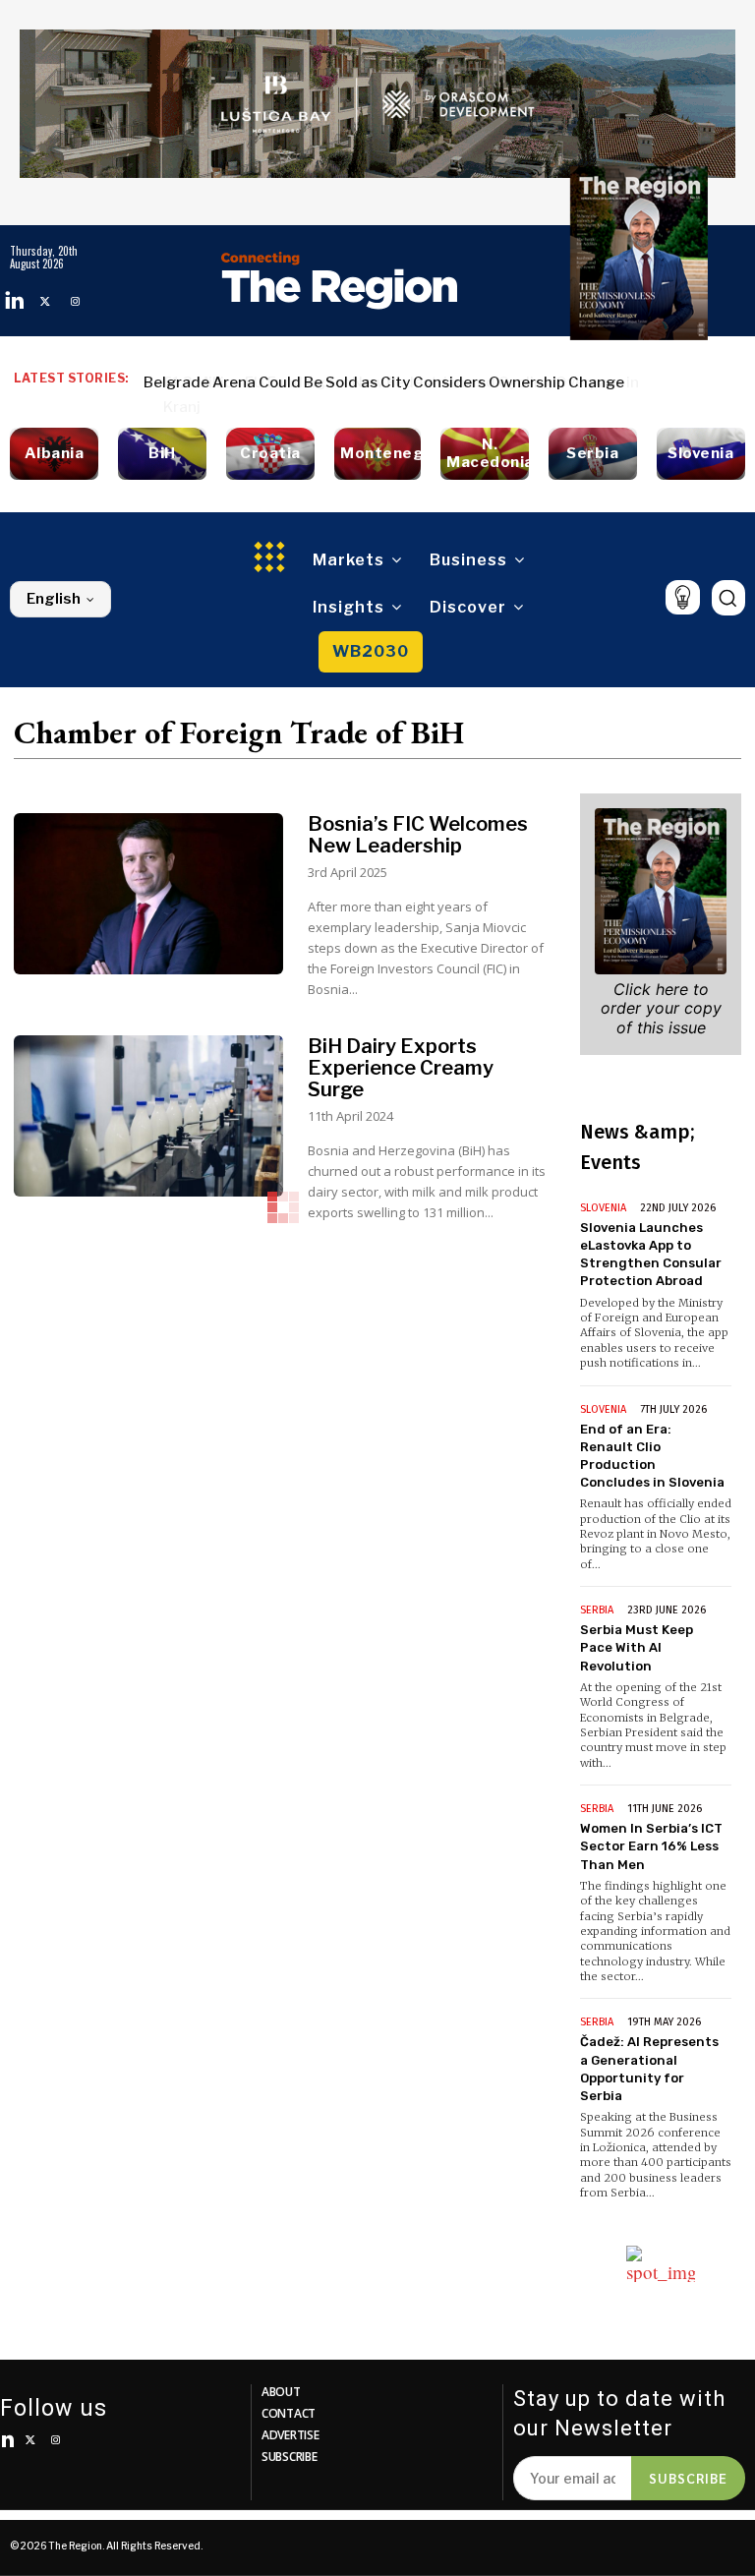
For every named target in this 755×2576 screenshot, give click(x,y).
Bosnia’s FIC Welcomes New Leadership (418, 835)
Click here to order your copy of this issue (661, 1008)
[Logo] (339, 280)
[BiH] (162, 454)
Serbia (597, 1610)
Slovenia (603, 1208)
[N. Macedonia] (485, 454)
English (54, 599)
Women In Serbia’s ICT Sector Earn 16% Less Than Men (651, 1846)
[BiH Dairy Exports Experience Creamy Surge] (148, 1116)
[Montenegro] (377, 454)
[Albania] (54, 454)
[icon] (683, 597)
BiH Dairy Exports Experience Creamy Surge (401, 1068)
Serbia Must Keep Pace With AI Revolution (637, 1647)
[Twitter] (45, 301)
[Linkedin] (15, 301)
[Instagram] (75, 301)
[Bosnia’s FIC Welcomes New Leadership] (148, 894)
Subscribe (688, 2478)
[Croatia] (270, 454)
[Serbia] (593, 454)
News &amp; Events (637, 1147)
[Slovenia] (701, 454)
